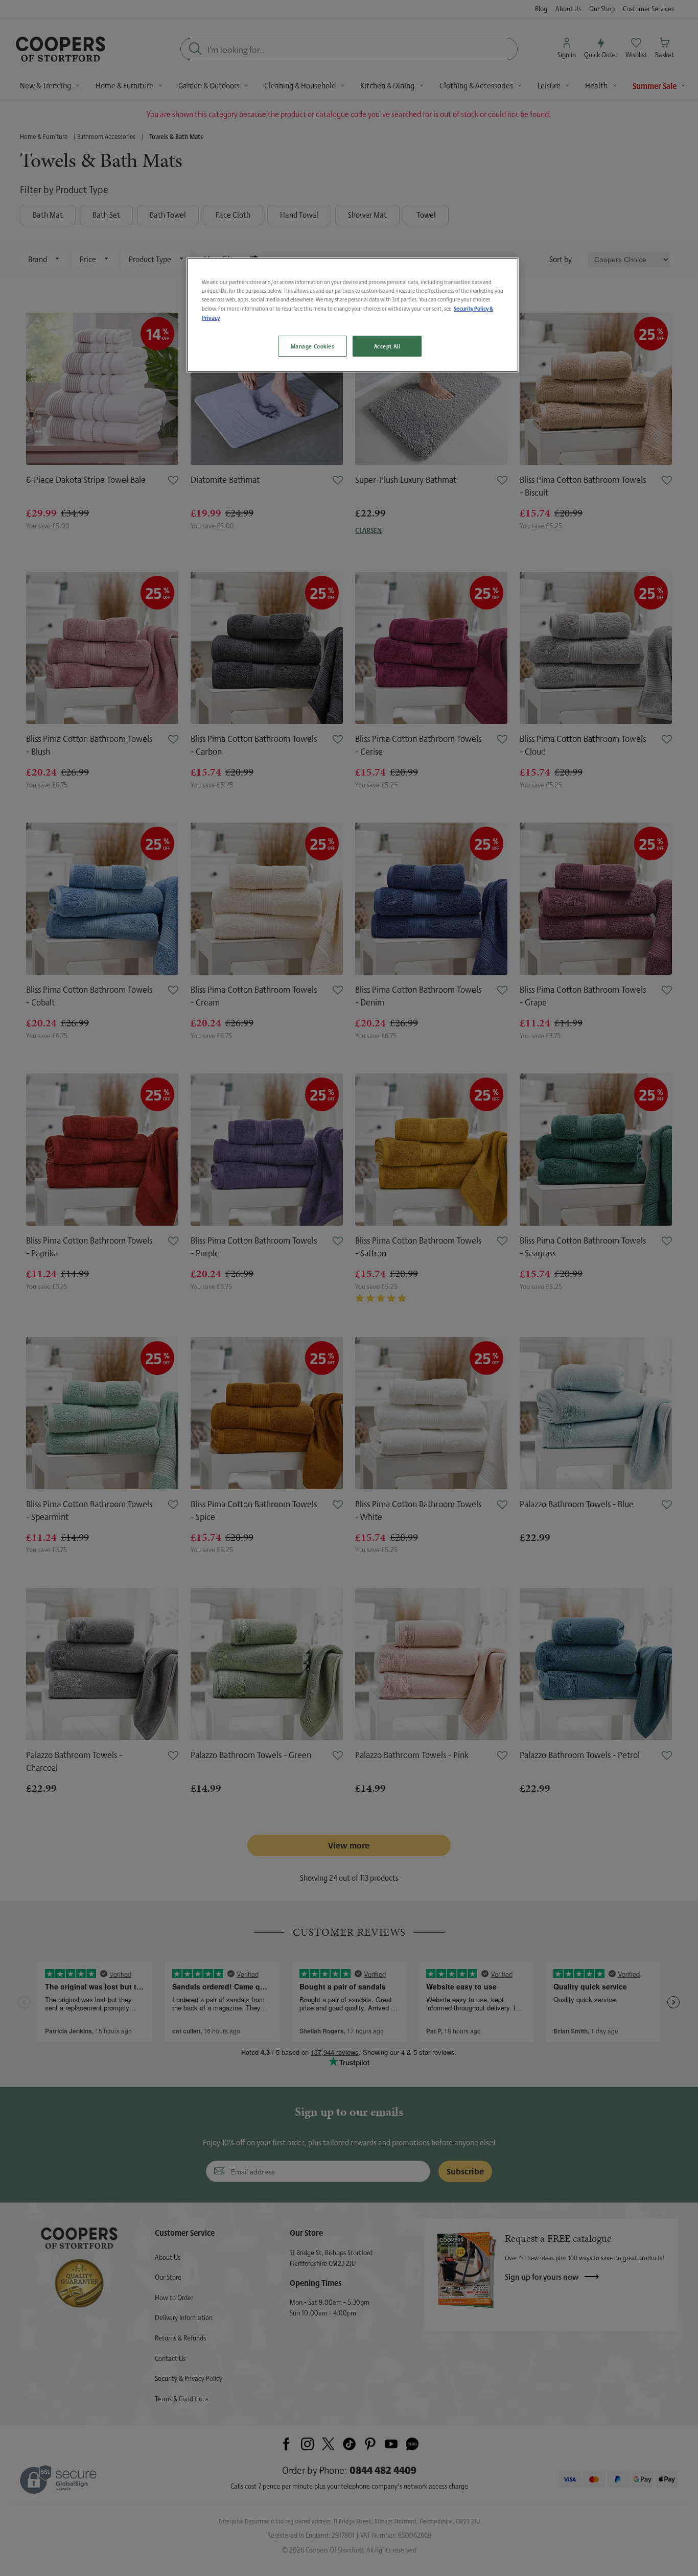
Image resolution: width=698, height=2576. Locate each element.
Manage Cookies (312, 346)
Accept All (387, 346)
